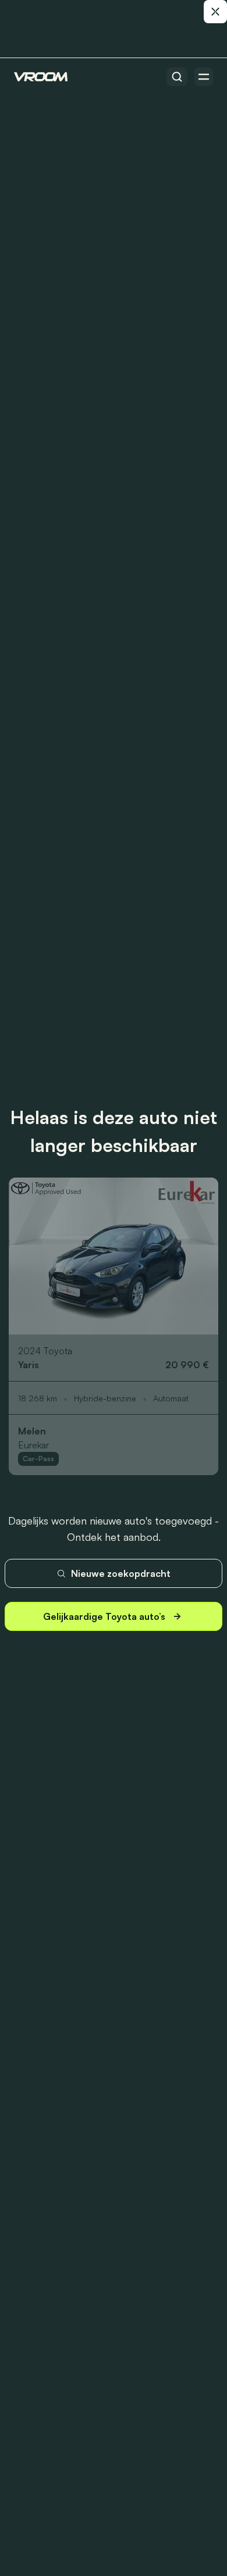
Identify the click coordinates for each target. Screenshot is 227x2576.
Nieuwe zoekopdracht (121, 1573)
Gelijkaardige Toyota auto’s (104, 1616)
